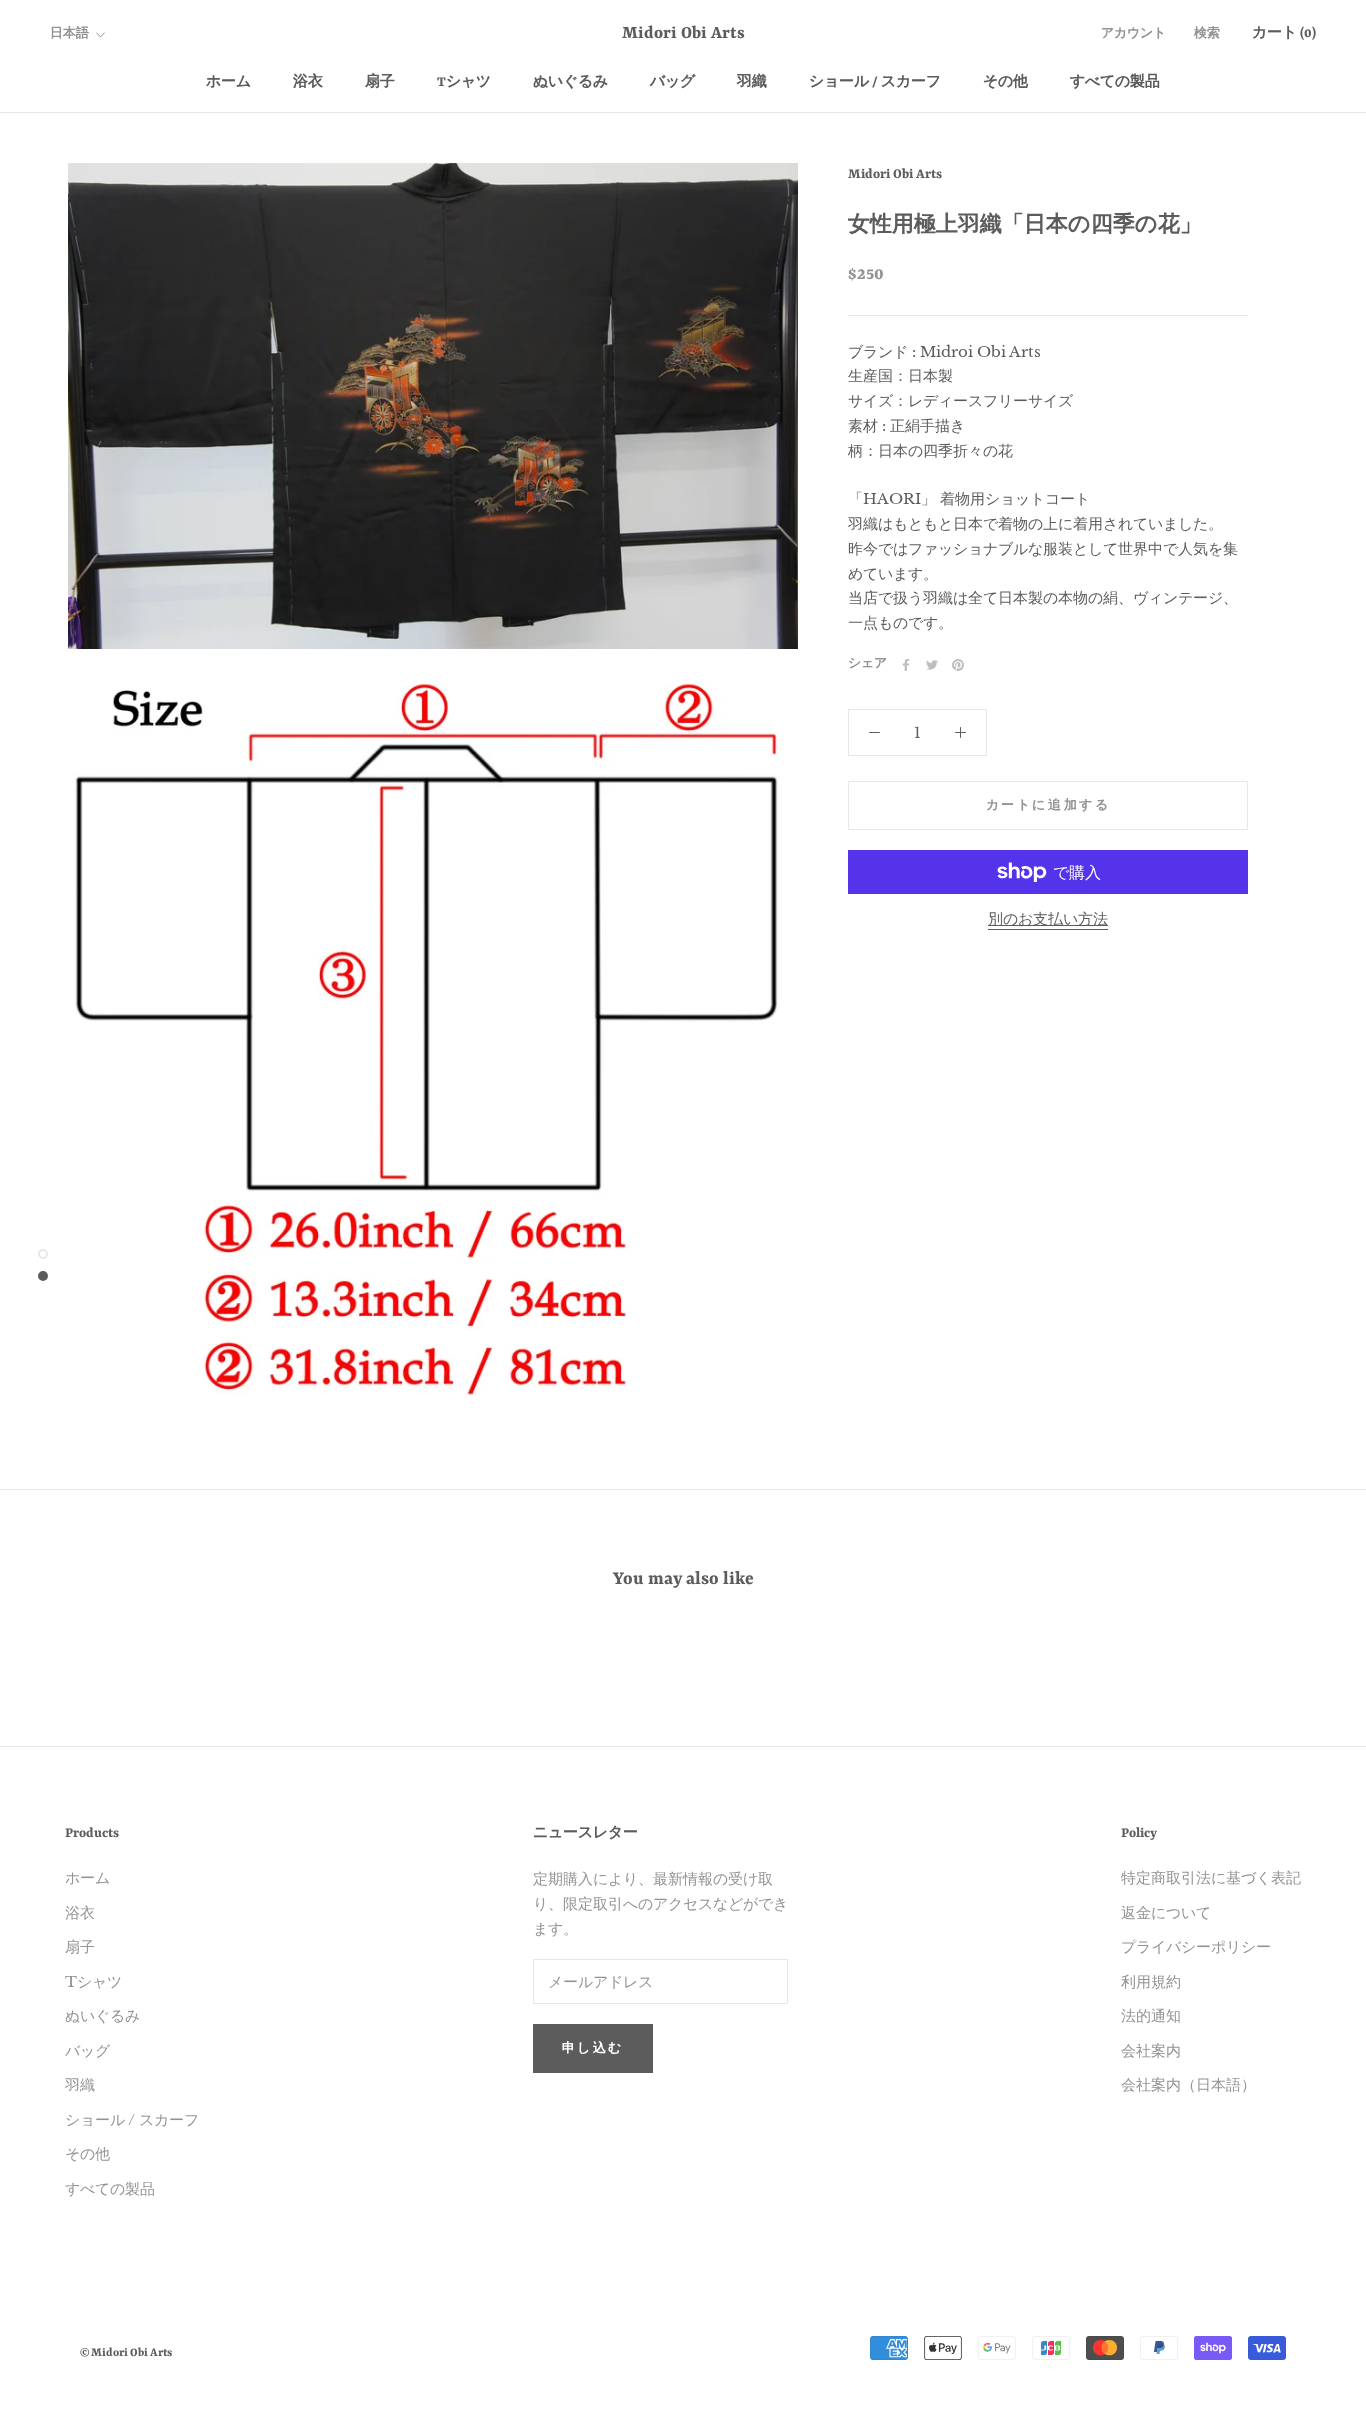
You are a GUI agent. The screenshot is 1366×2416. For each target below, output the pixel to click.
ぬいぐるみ (570, 82)
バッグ (672, 82)
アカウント (1133, 34)
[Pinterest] (958, 665)
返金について (1166, 1912)
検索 (1207, 34)
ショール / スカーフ (875, 82)
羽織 (752, 82)
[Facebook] (906, 665)
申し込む (593, 2049)
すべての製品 (1115, 82)
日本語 (69, 34)
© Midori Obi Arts (126, 2353)
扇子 (380, 82)
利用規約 (1151, 1981)
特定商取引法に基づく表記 (1211, 1877)
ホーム (228, 82)
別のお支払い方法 (1048, 918)
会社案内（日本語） (1188, 2084)
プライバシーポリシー (1196, 1946)
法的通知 (1151, 2015)
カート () (1284, 33)
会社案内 (1151, 2050)
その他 (1005, 82)
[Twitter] (932, 665)
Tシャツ (464, 82)
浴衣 (308, 82)
